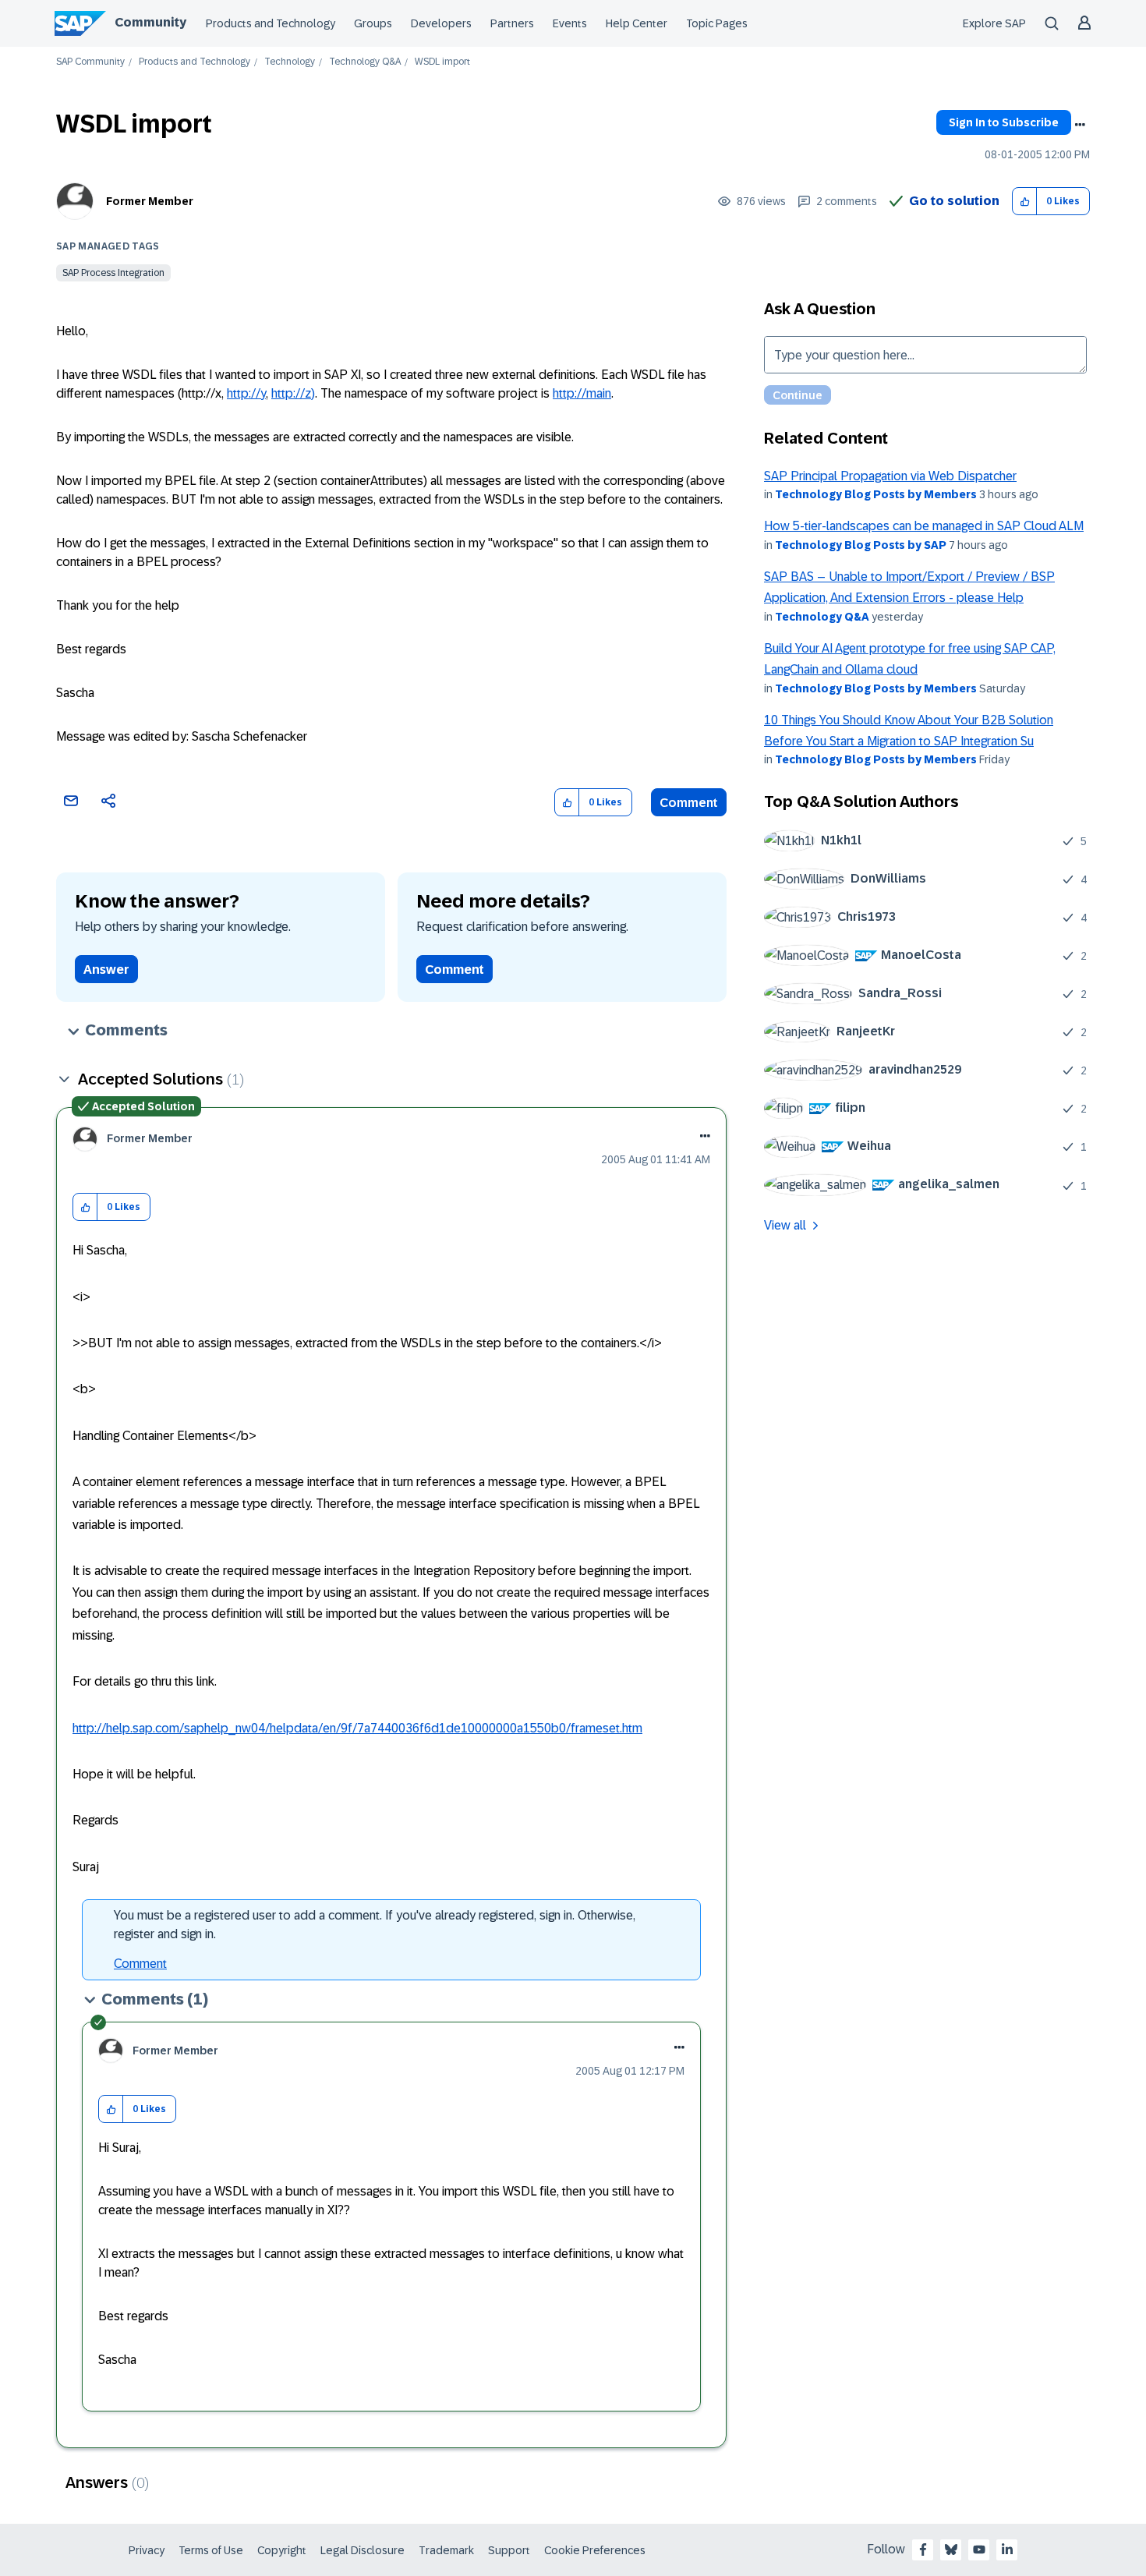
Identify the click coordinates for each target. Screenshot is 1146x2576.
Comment (689, 803)
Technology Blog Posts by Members (876, 494)
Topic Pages (717, 23)
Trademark (446, 2550)
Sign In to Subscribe (1004, 122)
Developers (441, 23)
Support (509, 2550)
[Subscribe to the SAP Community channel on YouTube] (979, 2549)
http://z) (293, 393)
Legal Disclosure (363, 2550)
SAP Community (90, 62)
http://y (246, 393)
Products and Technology (271, 23)
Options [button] (1080, 125)
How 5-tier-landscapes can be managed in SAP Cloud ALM (924, 526)
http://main (582, 393)
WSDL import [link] (442, 62)
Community (150, 22)
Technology (290, 62)
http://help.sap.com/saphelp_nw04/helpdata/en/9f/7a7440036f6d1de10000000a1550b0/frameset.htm (357, 1728)
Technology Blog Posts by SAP (861, 545)
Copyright (282, 2550)
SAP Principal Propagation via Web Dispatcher (890, 476)
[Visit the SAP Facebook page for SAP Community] (923, 2549)
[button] (1025, 202)
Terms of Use (211, 2550)
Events (570, 23)
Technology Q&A (365, 62)
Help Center (637, 23)
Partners (512, 23)
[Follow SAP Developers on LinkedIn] (1007, 2549)
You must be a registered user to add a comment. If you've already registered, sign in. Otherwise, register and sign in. (375, 1925)
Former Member (150, 201)
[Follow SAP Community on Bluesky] (951, 2549)
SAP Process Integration (113, 273)
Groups (373, 23)
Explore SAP (994, 23)
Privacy (147, 2550)
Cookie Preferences (595, 2550)
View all (785, 1225)
